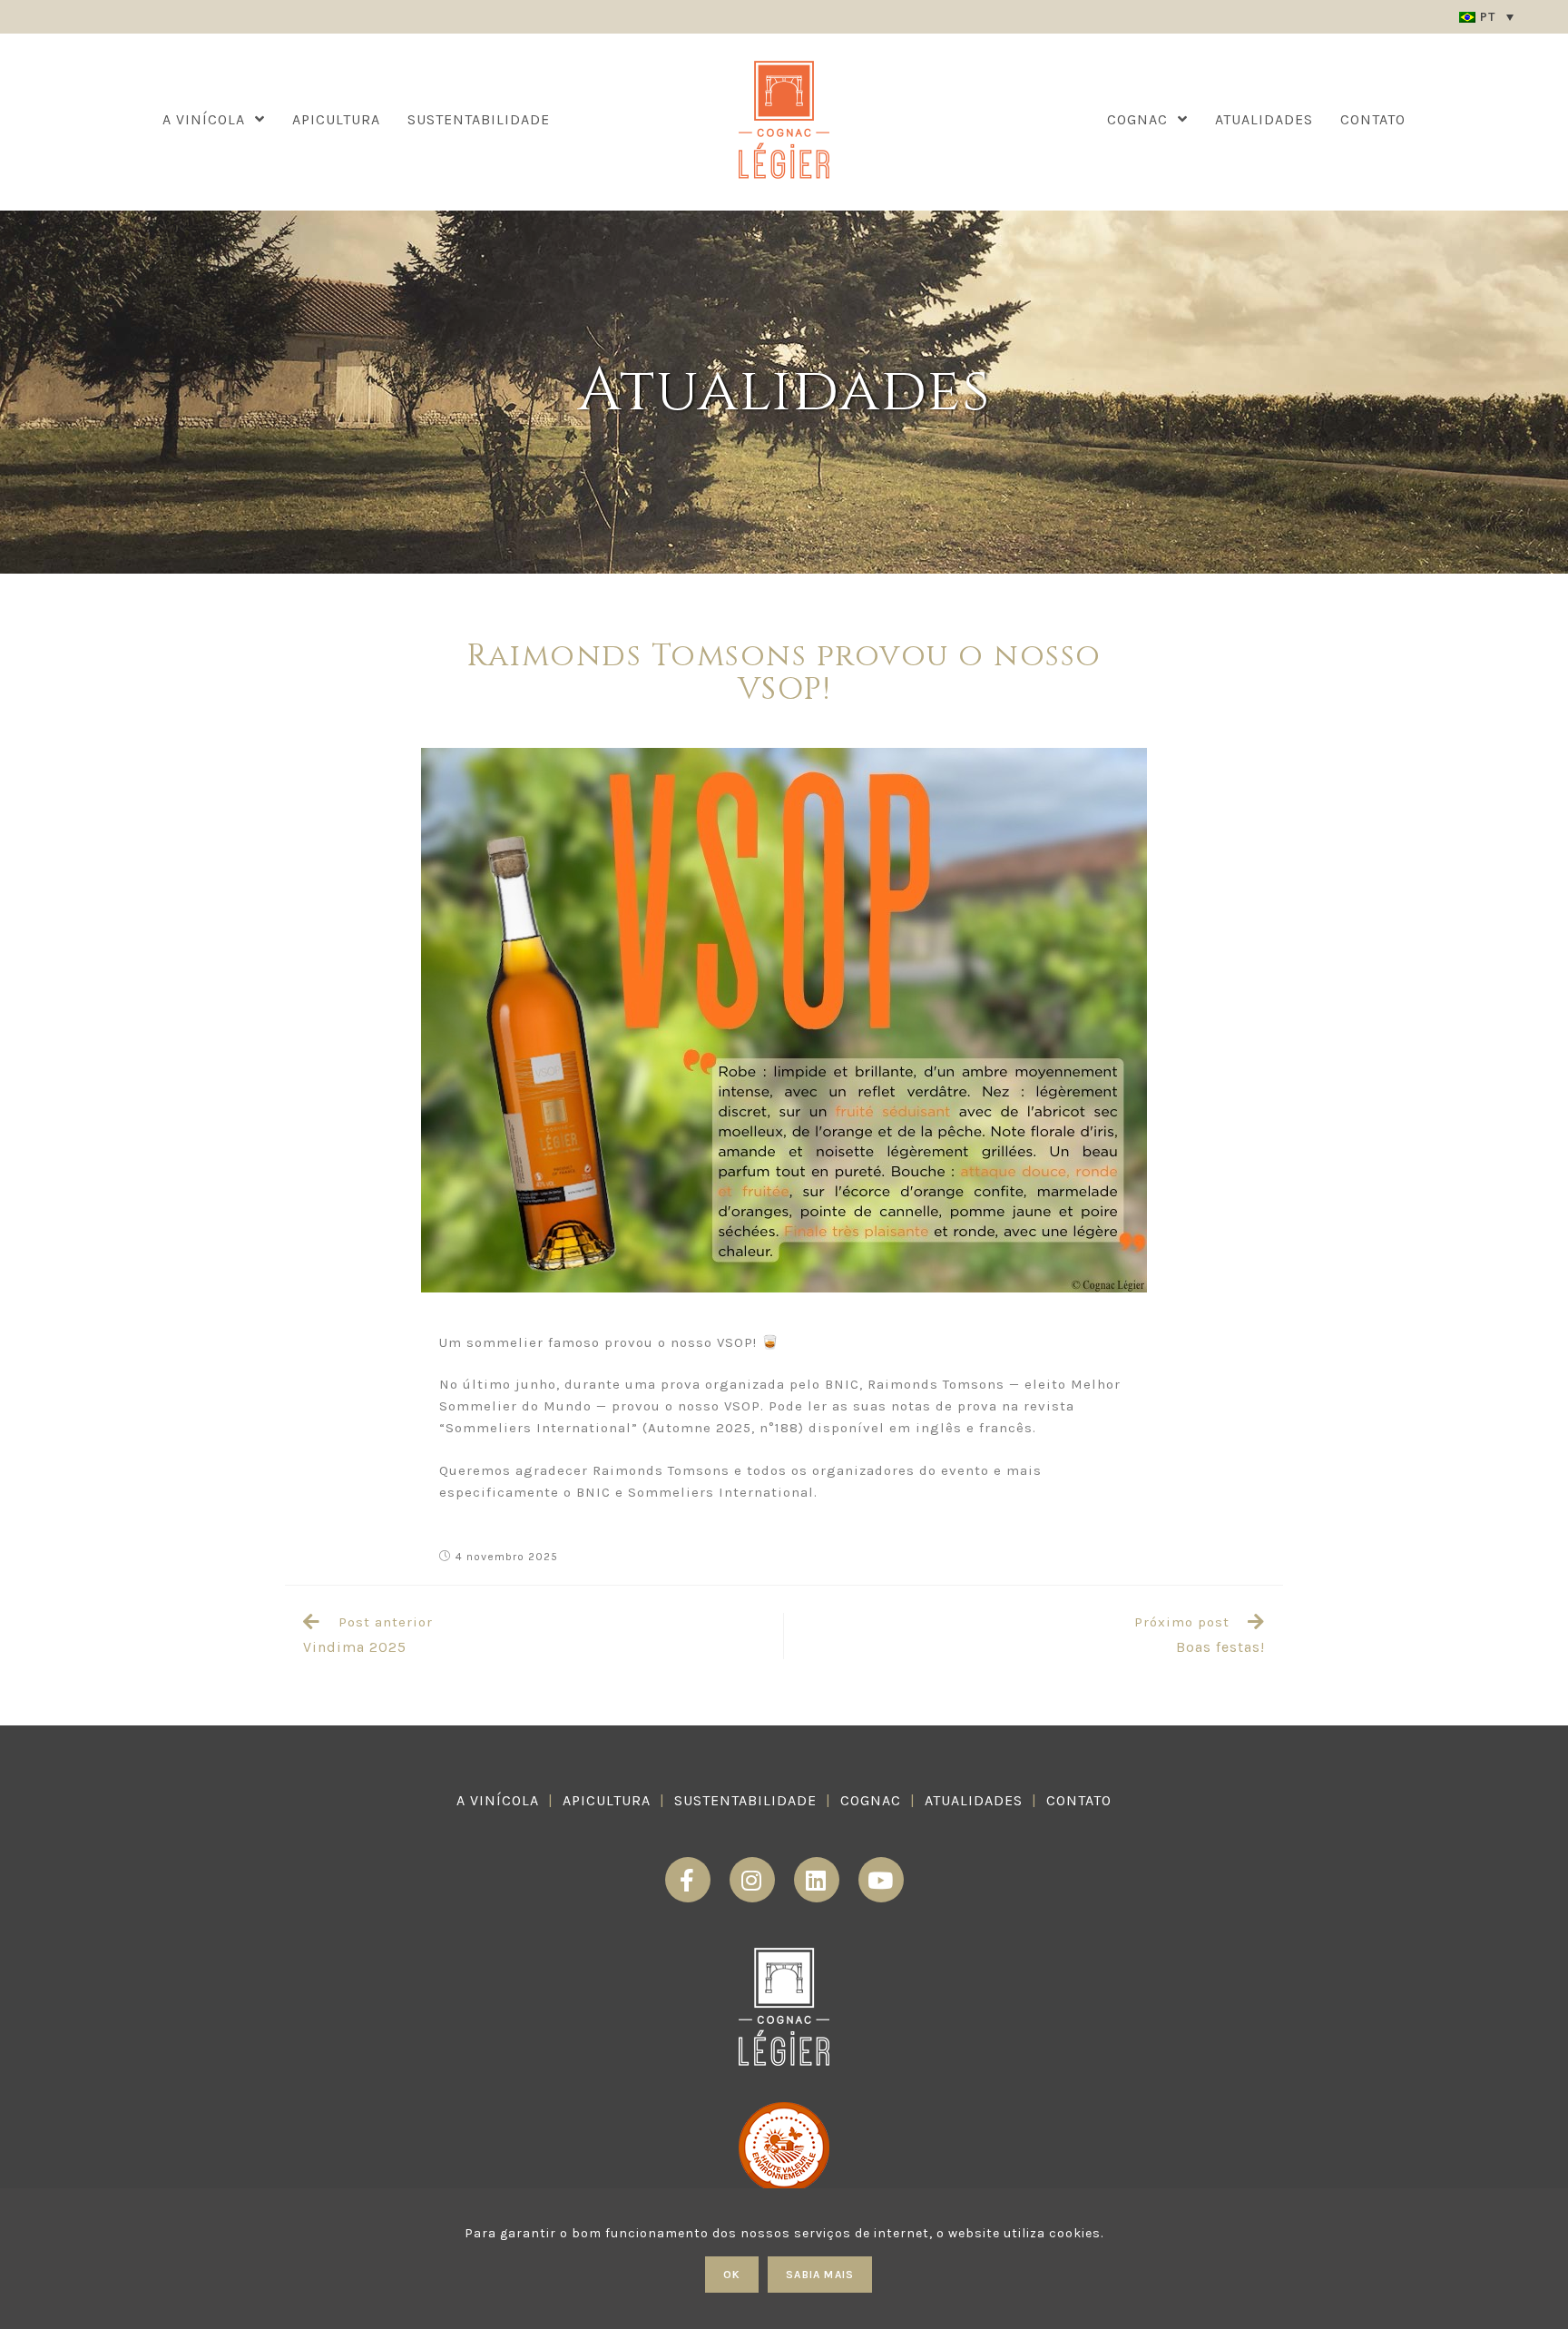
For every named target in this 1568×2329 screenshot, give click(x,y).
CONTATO (1079, 1800)
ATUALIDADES (974, 1800)
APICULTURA (607, 1800)
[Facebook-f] (688, 1880)
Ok (732, 2275)
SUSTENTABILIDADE (745, 1800)
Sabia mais (820, 2275)
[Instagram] (752, 1880)
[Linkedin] (817, 1880)
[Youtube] (881, 1880)
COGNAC (871, 1800)
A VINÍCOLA (498, 1800)
